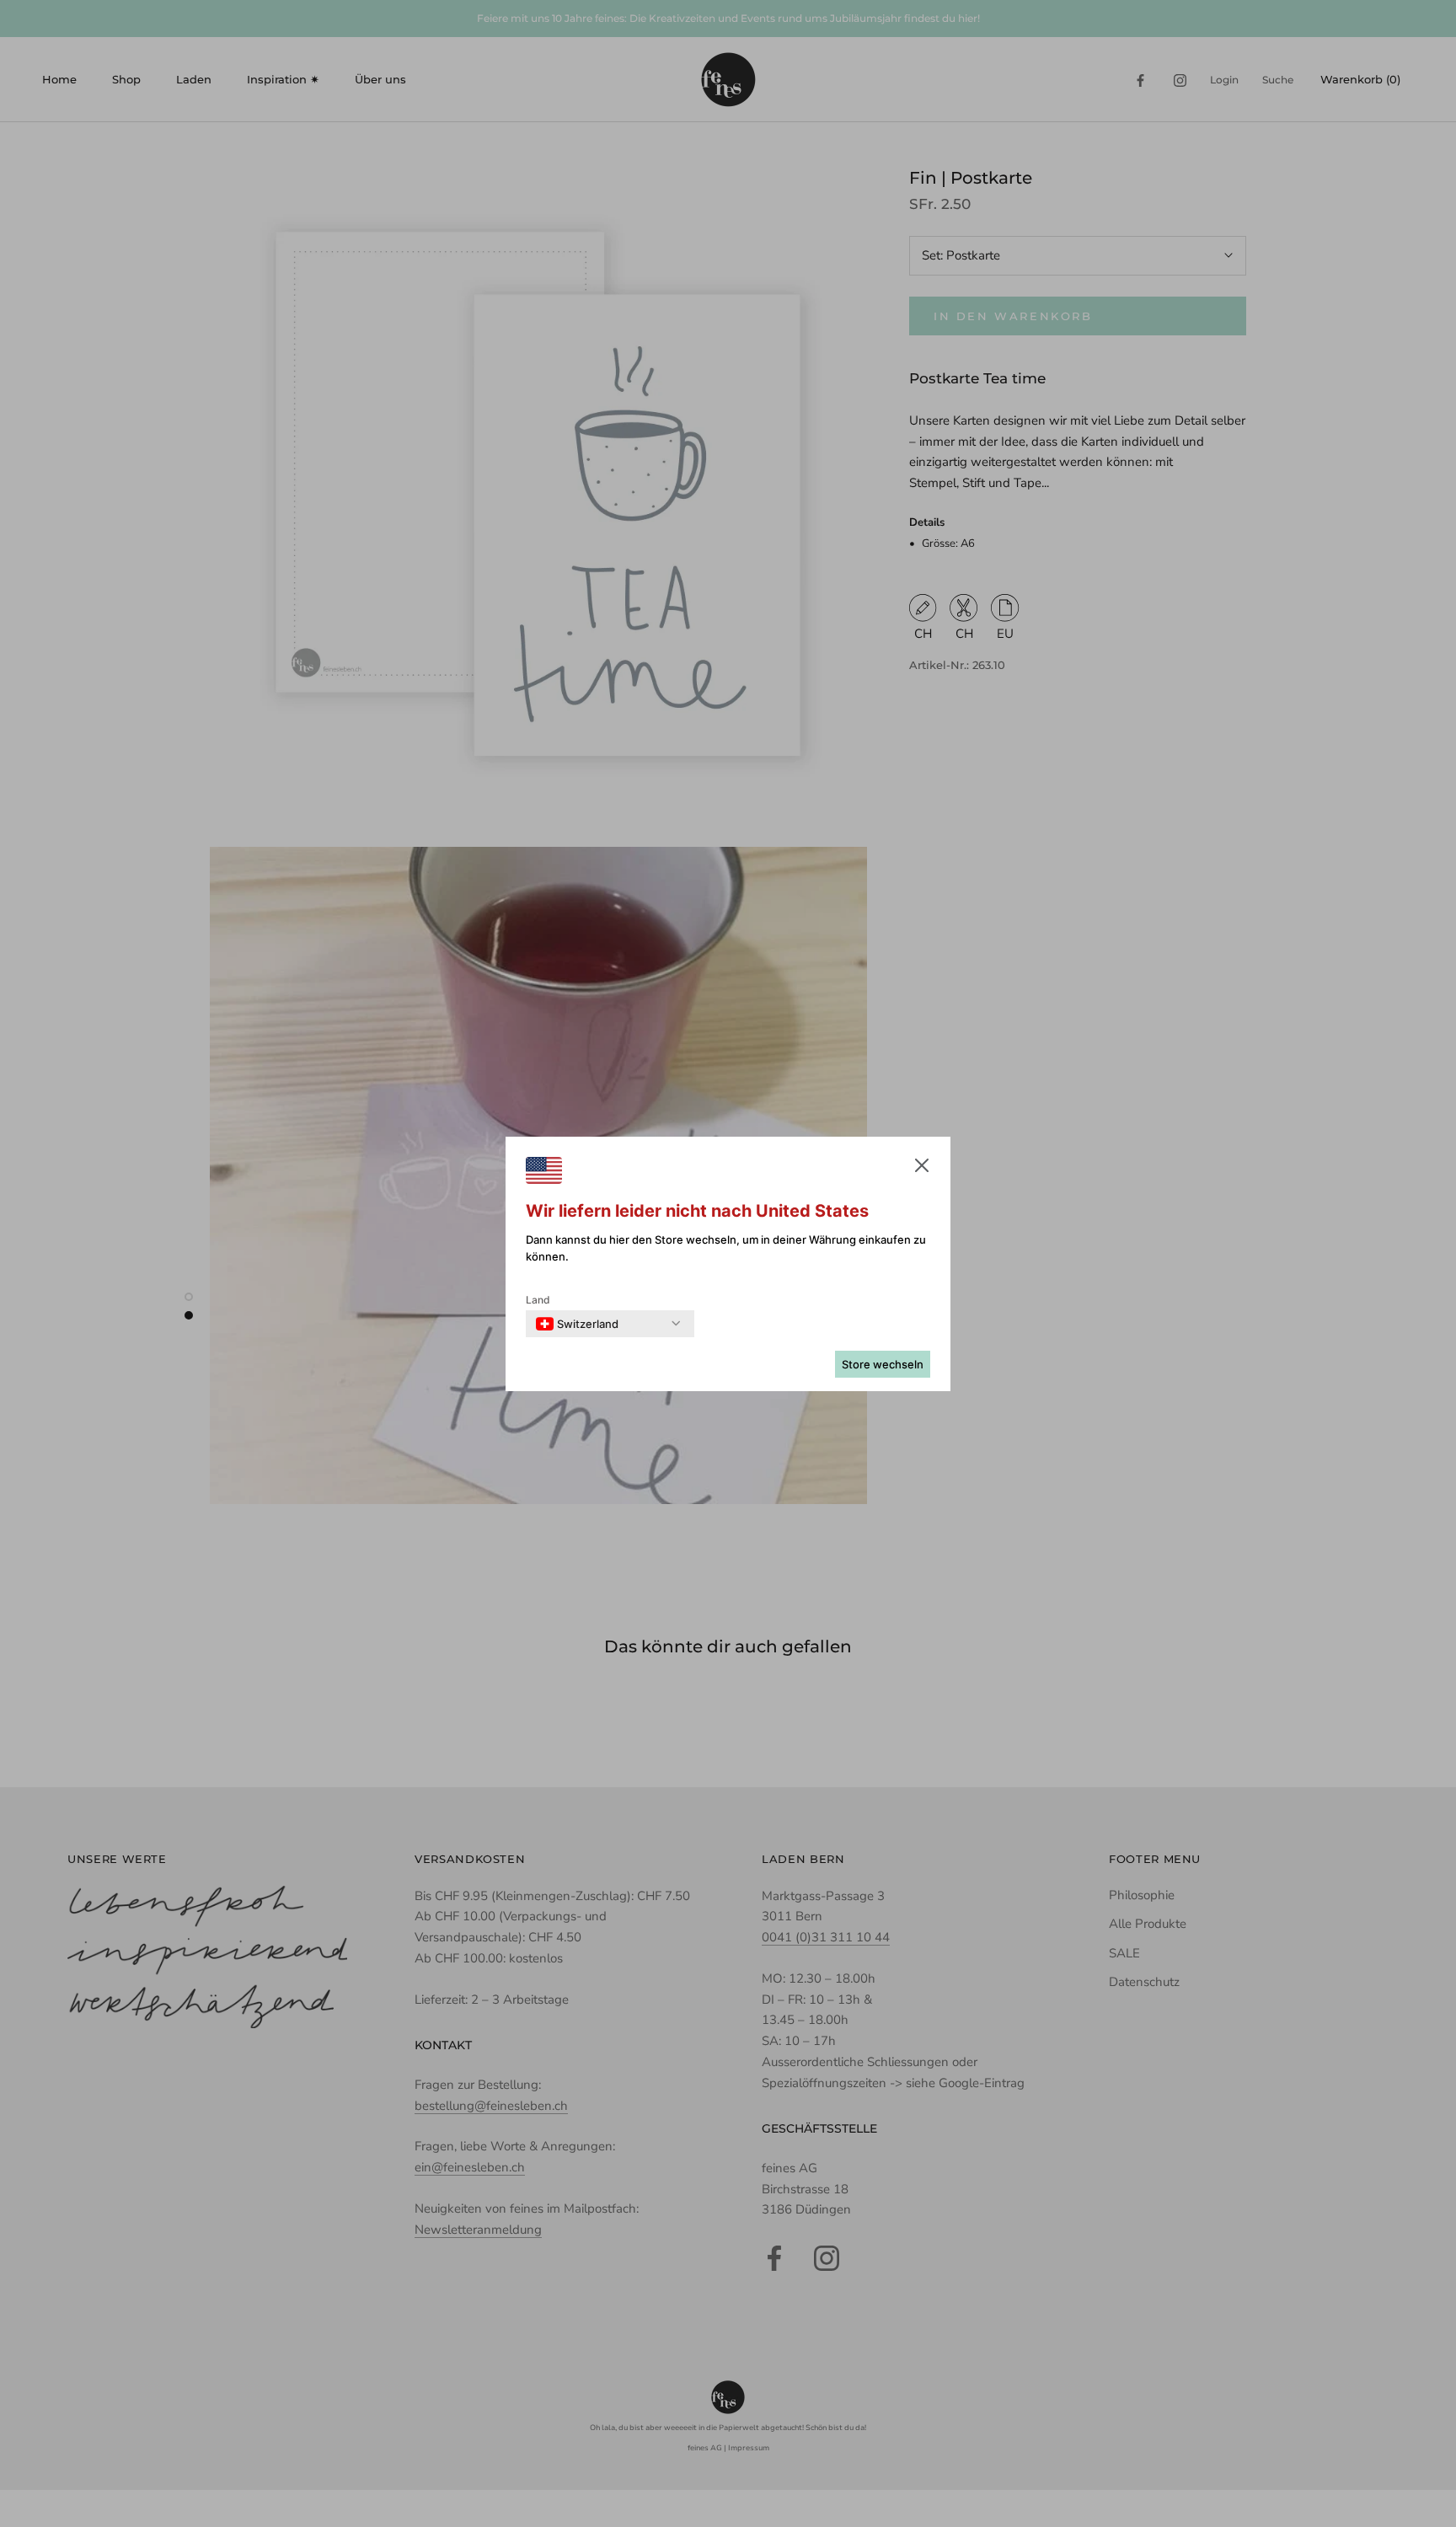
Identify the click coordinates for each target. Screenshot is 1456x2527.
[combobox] (577, 1324)
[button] (922, 1169)
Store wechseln (883, 1364)
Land (538, 1300)
